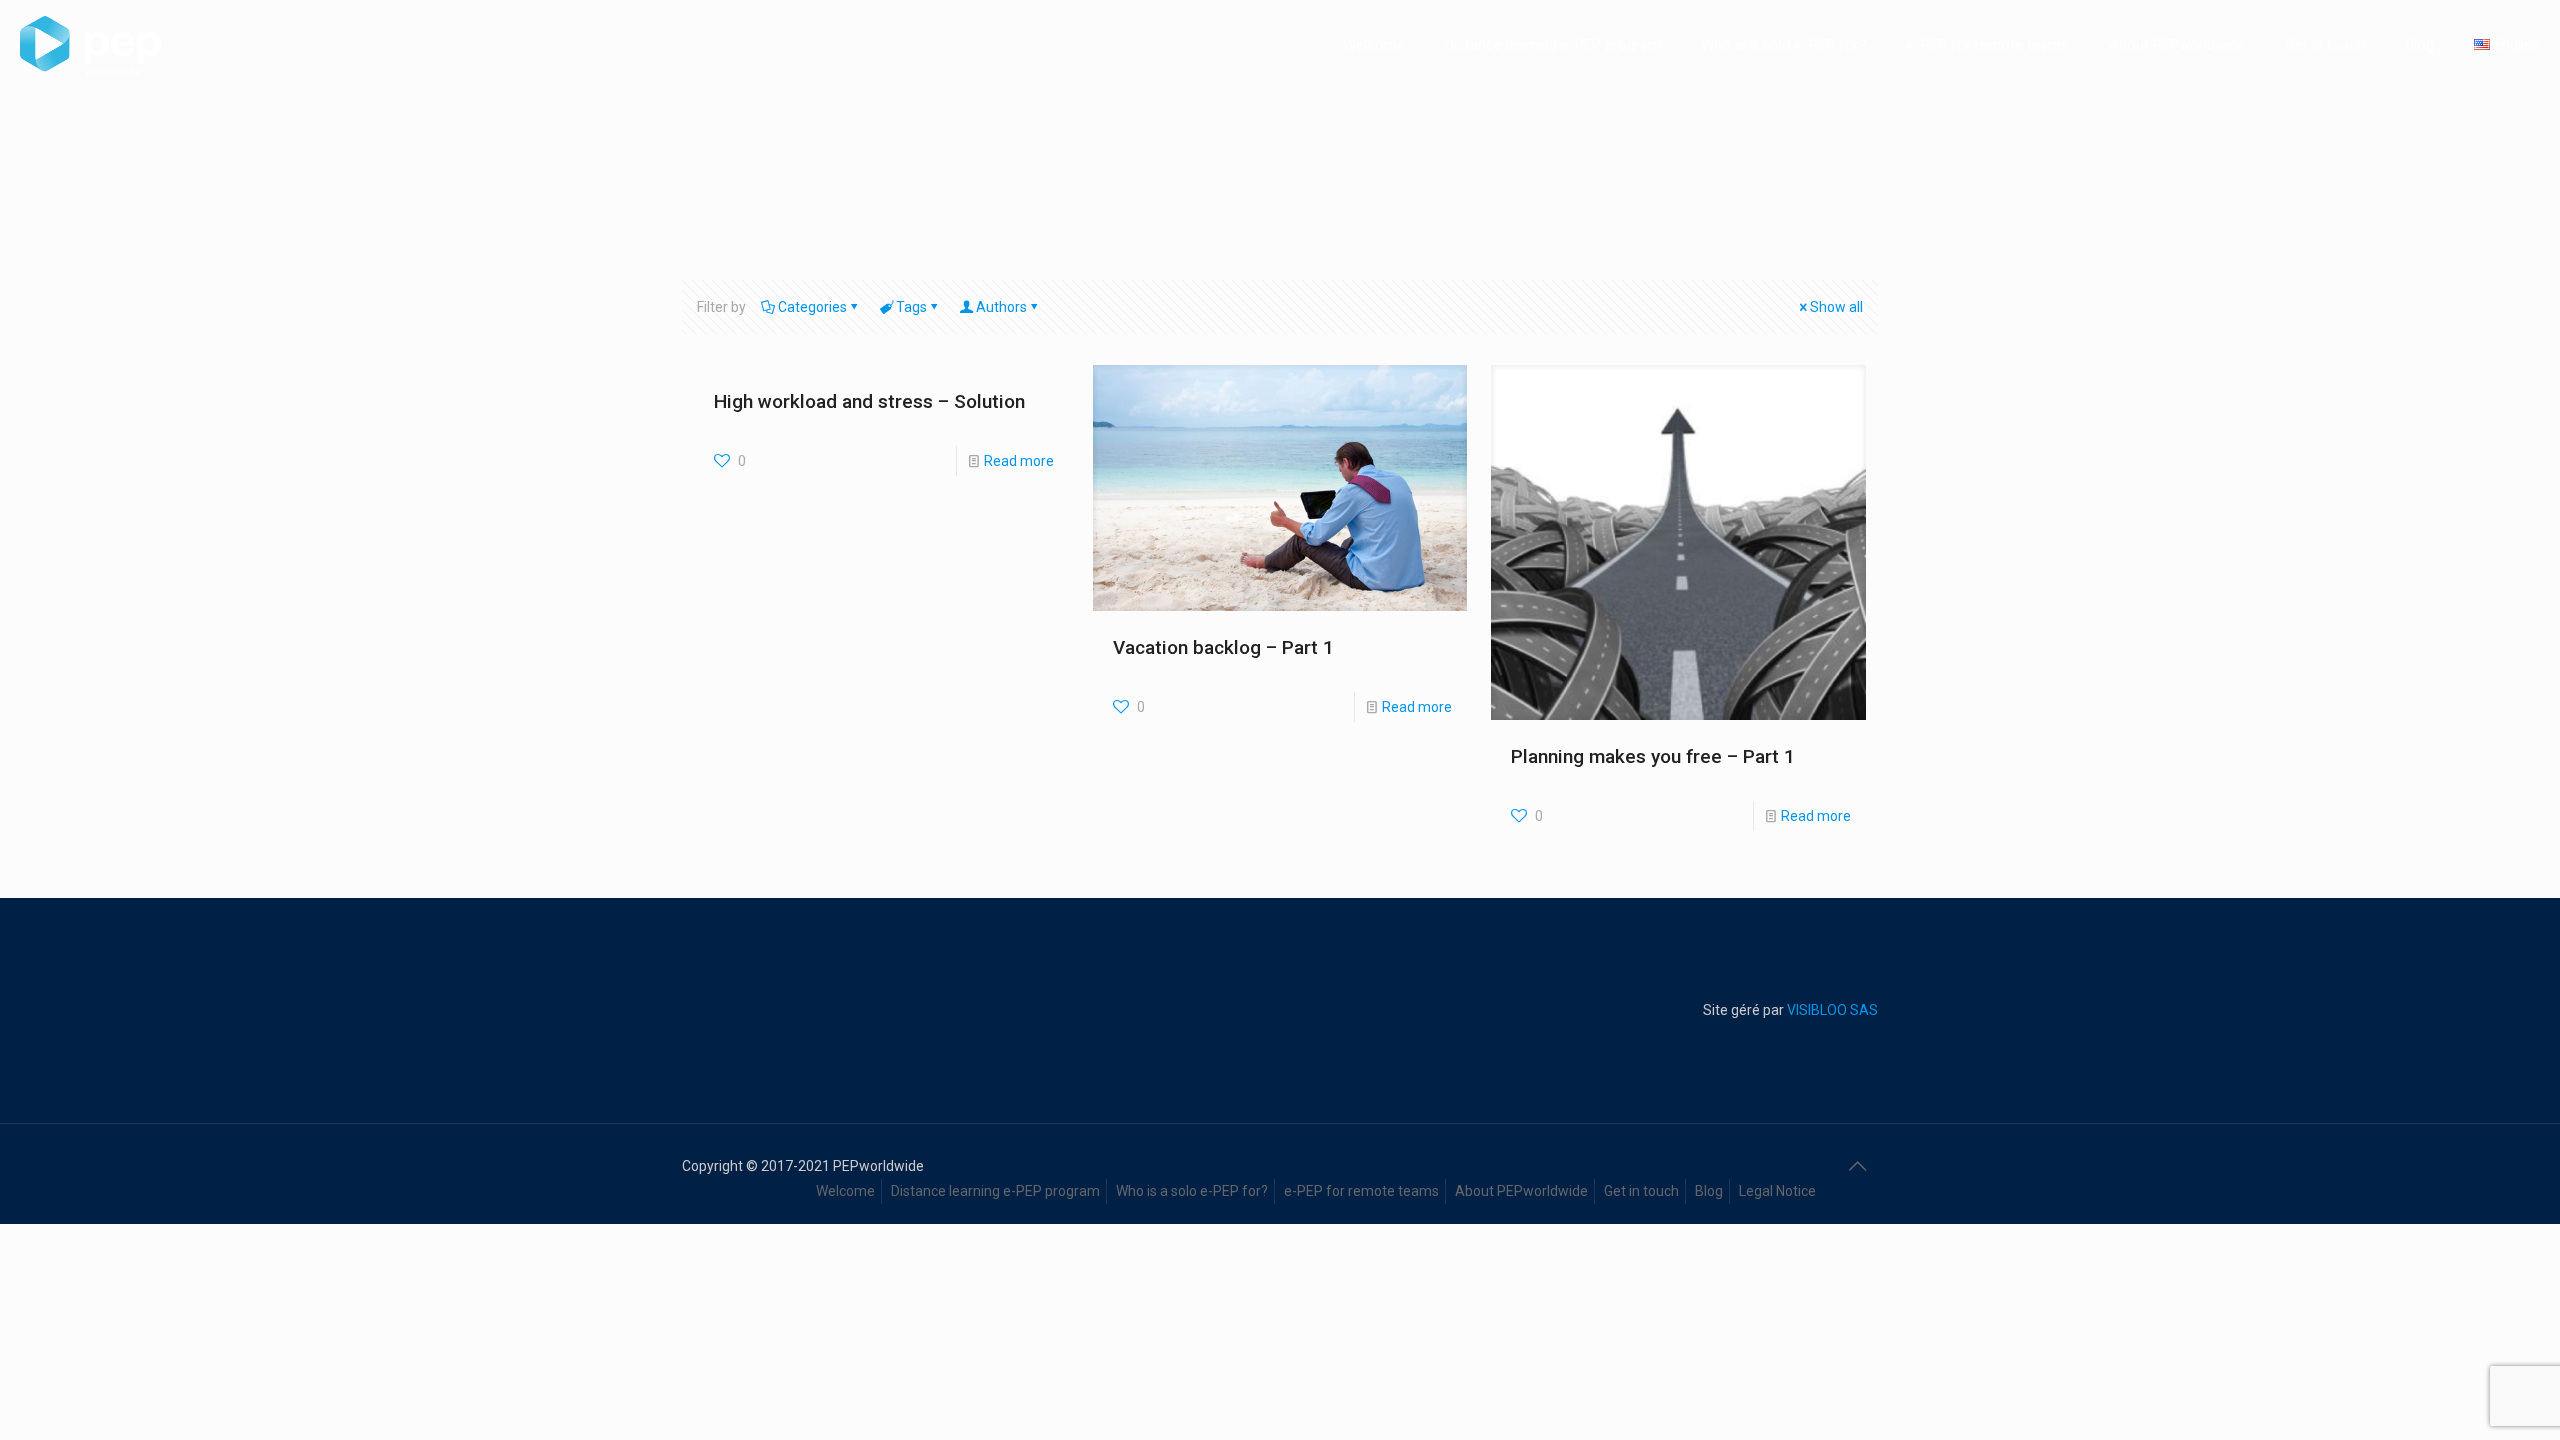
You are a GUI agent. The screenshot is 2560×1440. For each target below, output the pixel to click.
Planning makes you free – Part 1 (1653, 756)
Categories (812, 307)
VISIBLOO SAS (1831, 1010)
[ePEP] (90, 45)
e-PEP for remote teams (1361, 1191)
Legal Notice (1777, 1191)
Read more (1019, 461)
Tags (911, 307)
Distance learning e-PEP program (995, 1191)
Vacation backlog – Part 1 (1223, 647)
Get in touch (1641, 1191)
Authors (1001, 307)
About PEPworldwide (1521, 1191)
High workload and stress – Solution (869, 401)
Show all (1836, 307)
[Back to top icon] (1857, 1166)
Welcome (845, 1191)
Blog (1709, 1191)
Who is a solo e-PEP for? (1192, 1191)
